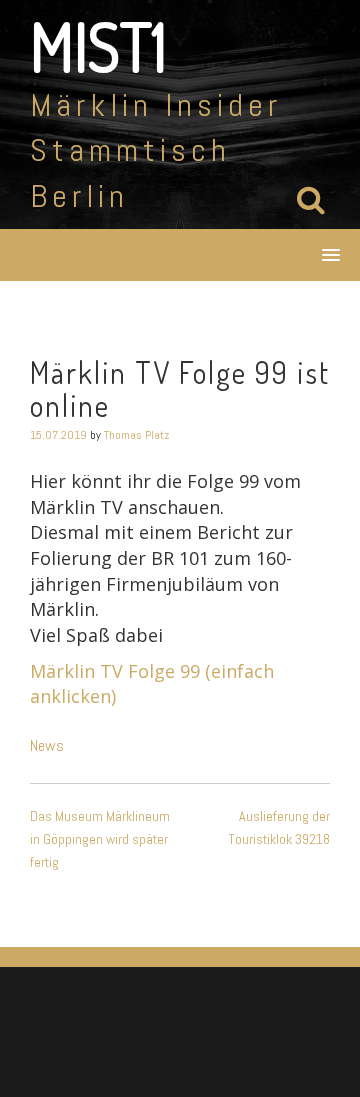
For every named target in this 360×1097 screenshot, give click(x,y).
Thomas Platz (137, 435)
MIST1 (98, 46)
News (47, 745)
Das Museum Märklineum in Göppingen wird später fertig (100, 839)
